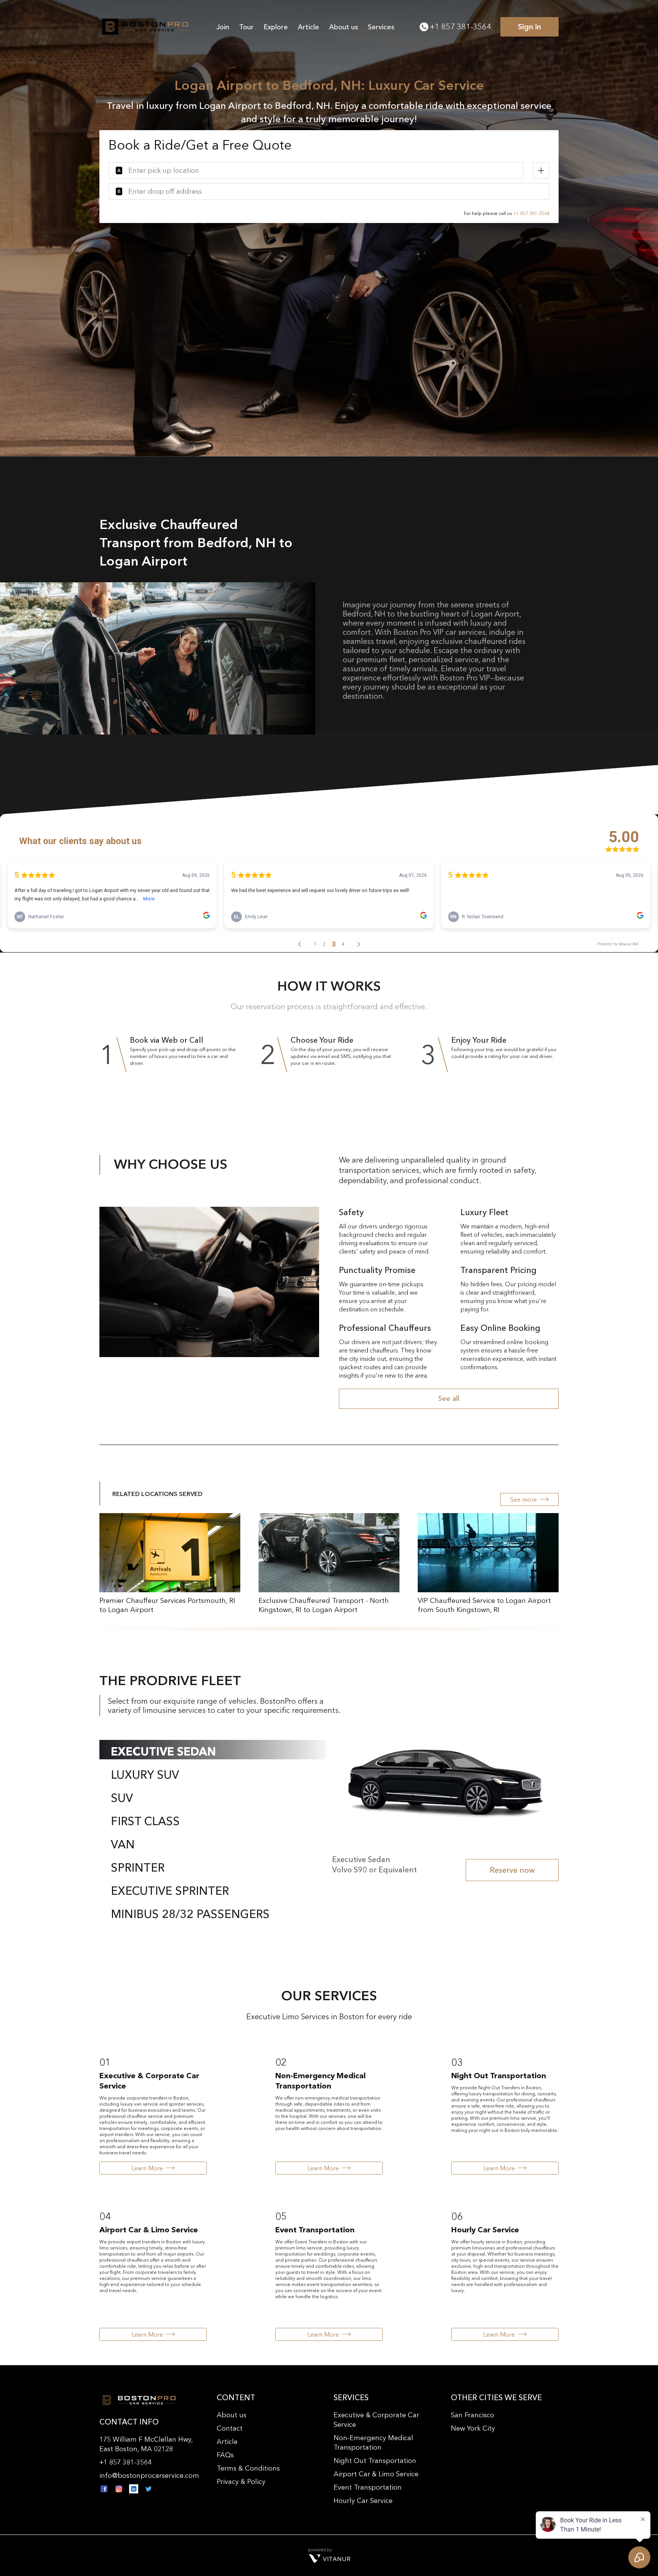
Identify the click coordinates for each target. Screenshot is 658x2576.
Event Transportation (368, 2487)
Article (308, 27)
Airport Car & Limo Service (376, 2474)
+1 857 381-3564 (460, 27)
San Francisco (473, 2415)
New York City (473, 2428)
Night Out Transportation (375, 2461)
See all (449, 1399)
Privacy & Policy (241, 2482)
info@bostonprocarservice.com (149, 2476)
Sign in (529, 27)
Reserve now (512, 1870)
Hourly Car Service (363, 2501)
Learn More (147, 2168)
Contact (230, 2428)
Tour (246, 27)
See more (524, 1499)
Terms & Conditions (248, 2468)
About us (343, 27)
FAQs (225, 2455)
